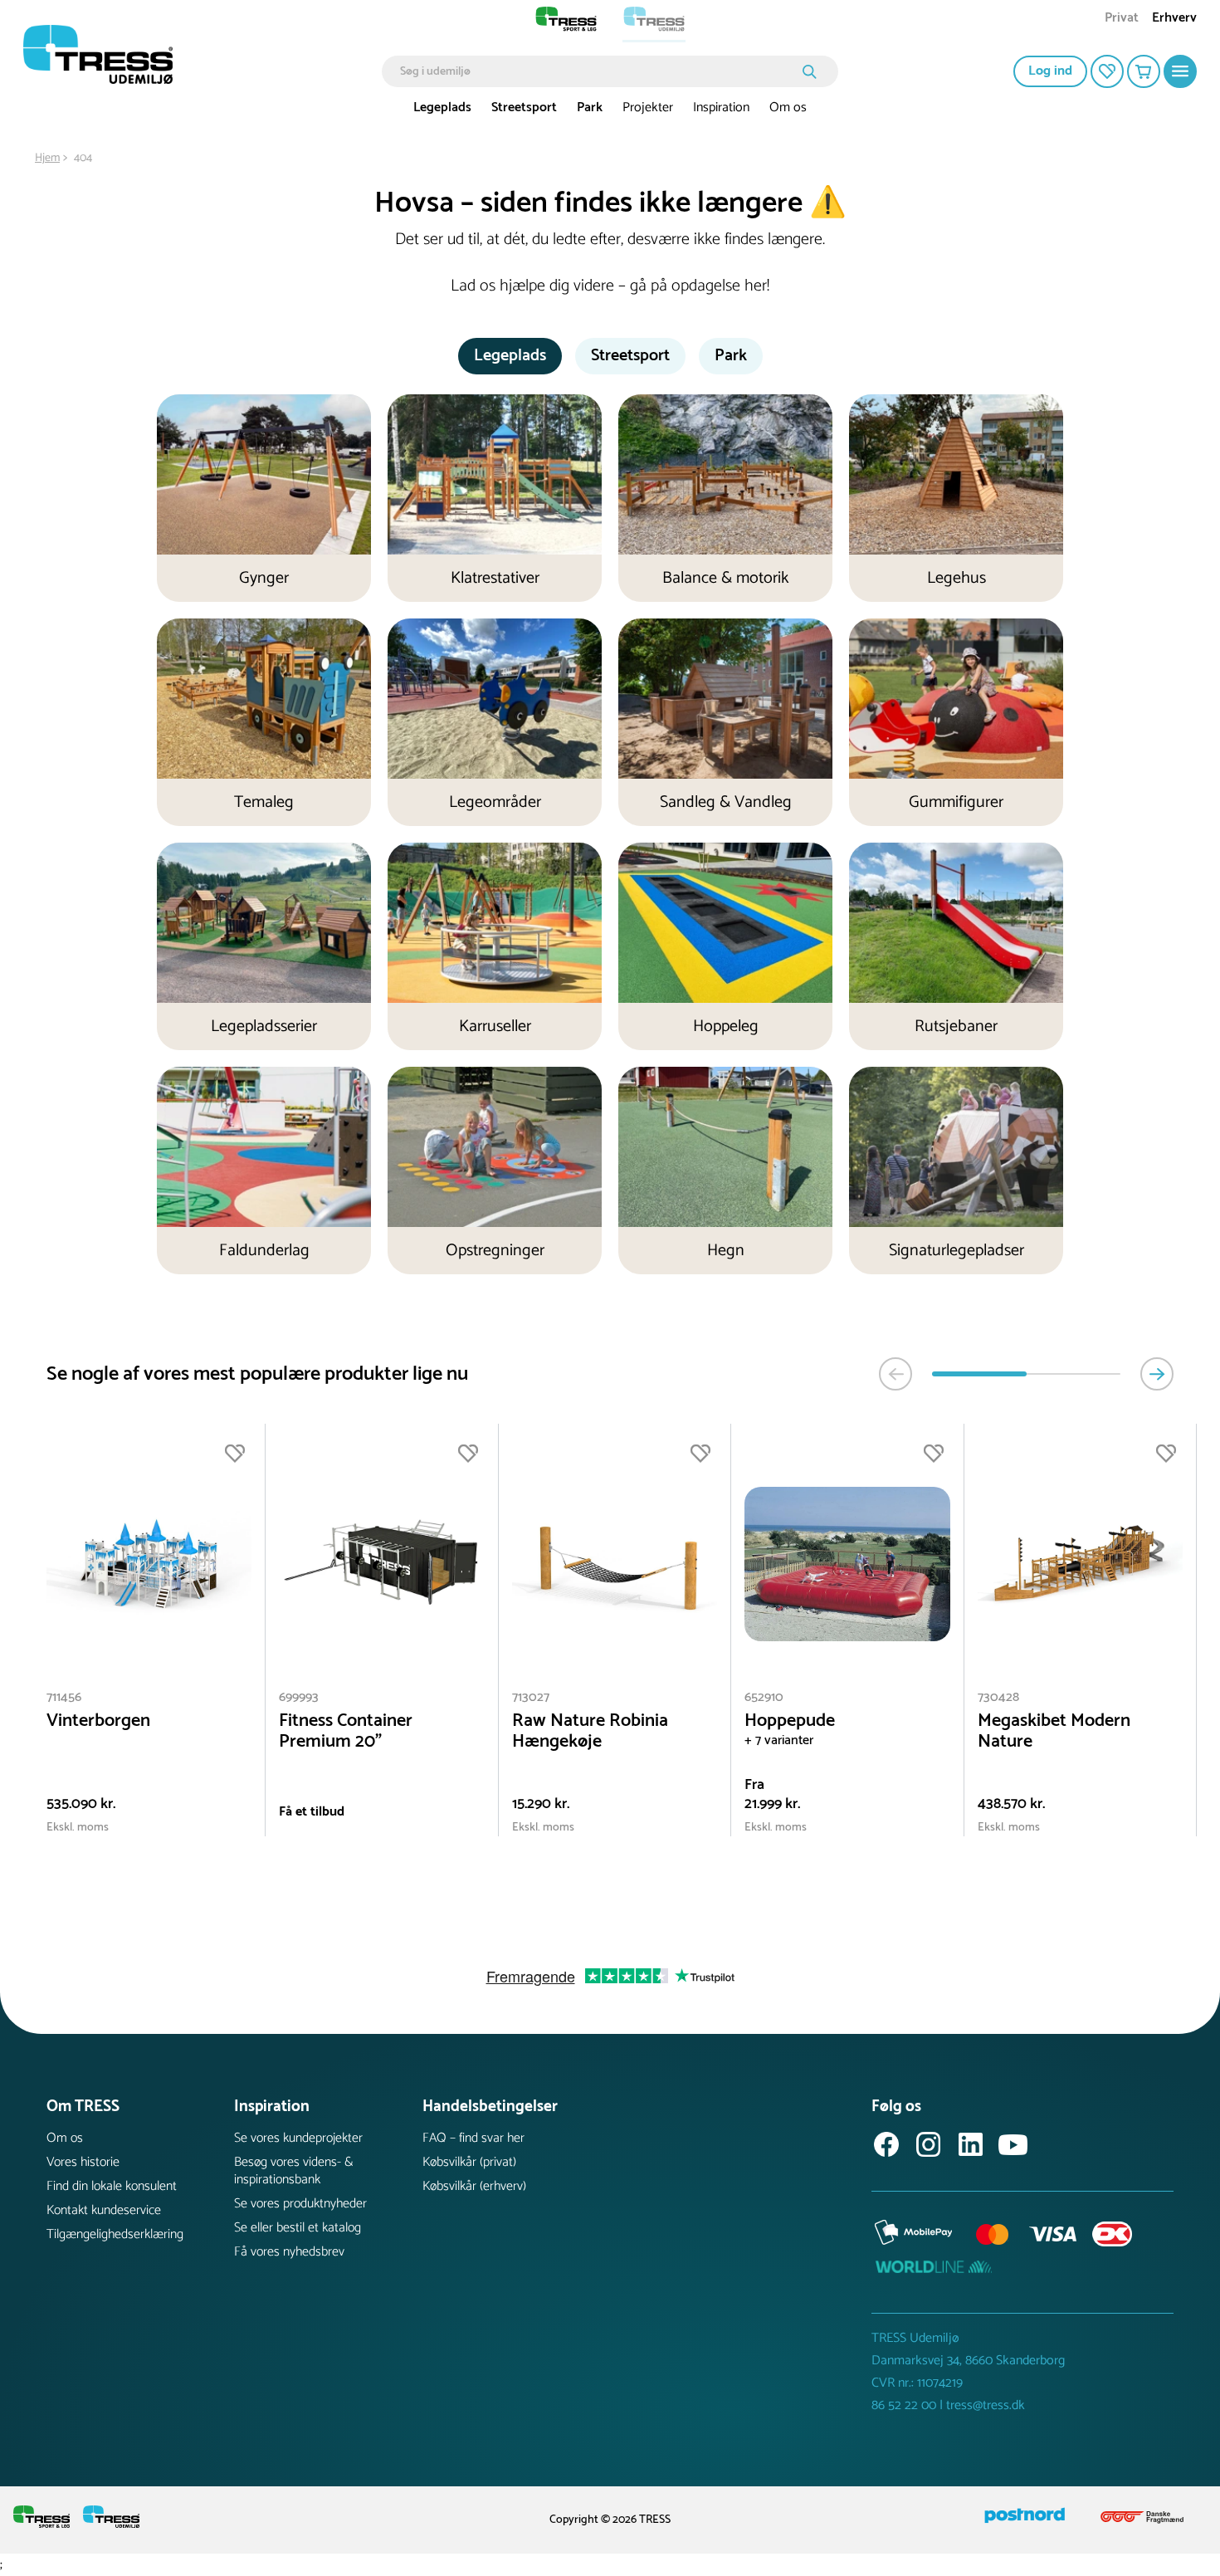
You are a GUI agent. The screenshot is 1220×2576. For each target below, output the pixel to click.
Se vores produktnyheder (300, 2204)
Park (590, 108)
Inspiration (721, 108)
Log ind (1050, 71)
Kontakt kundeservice (104, 2210)
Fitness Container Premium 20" (346, 1732)
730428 (998, 1697)
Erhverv (1174, 20)
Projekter (648, 108)
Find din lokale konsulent (112, 2186)
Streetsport (524, 108)
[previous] (895, 1374)
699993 (299, 1697)
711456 (64, 1697)
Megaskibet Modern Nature (1054, 1732)
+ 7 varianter (779, 1740)
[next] (1157, 1374)
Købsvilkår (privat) (469, 2162)
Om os (788, 108)
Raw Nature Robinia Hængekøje (590, 1732)
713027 (531, 1697)
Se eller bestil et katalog (298, 2228)
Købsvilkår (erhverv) (474, 2186)
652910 (764, 1697)
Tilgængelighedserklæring (115, 2234)
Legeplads (442, 108)
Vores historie (83, 2162)
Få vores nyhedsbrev (289, 2252)
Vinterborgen (98, 1721)
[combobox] (598, 71)
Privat (1122, 20)
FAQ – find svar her (473, 2138)
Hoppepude (790, 1721)
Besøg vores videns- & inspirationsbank (294, 2171)
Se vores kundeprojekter (298, 2138)
